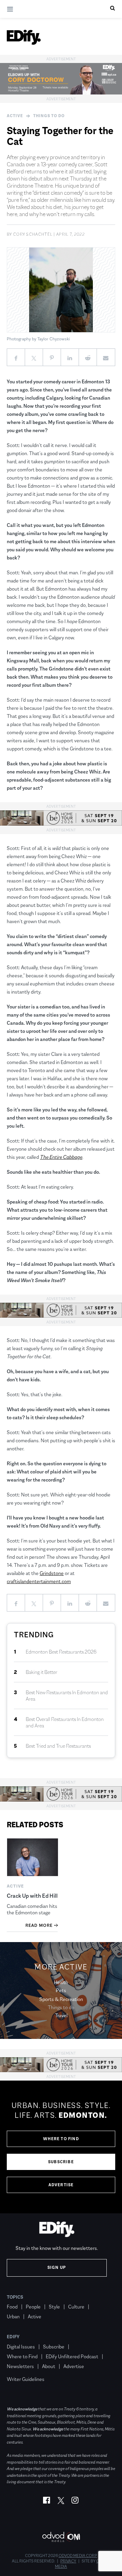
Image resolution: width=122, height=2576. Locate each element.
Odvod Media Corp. (78, 2556)
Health (61, 1982)
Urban (13, 2316)
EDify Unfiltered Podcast (72, 2356)
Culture (76, 2307)
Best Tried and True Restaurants (58, 1746)
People (33, 2307)
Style (54, 2307)
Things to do (49, 116)
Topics (15, 2297)
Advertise (61, 2185)
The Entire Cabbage (61, 1157)
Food (12, 2307)
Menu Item (19, 2369)
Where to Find (61, 2139)
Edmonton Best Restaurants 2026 (61, 1652)
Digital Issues (21, 2347)
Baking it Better (42, 1672)
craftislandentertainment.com (39, 1581)
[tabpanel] (61, 2147)
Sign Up (57, 2268)
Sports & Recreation (61, 1999)
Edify (13, 2337)
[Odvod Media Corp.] (61, 2537)
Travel (61, 2015)
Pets (61, 1990)
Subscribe (61, 2162)
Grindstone (52, 1573)
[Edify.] (24, 37)
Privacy (68, 2561)
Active (15, 116)
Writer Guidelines (26, 2379)
